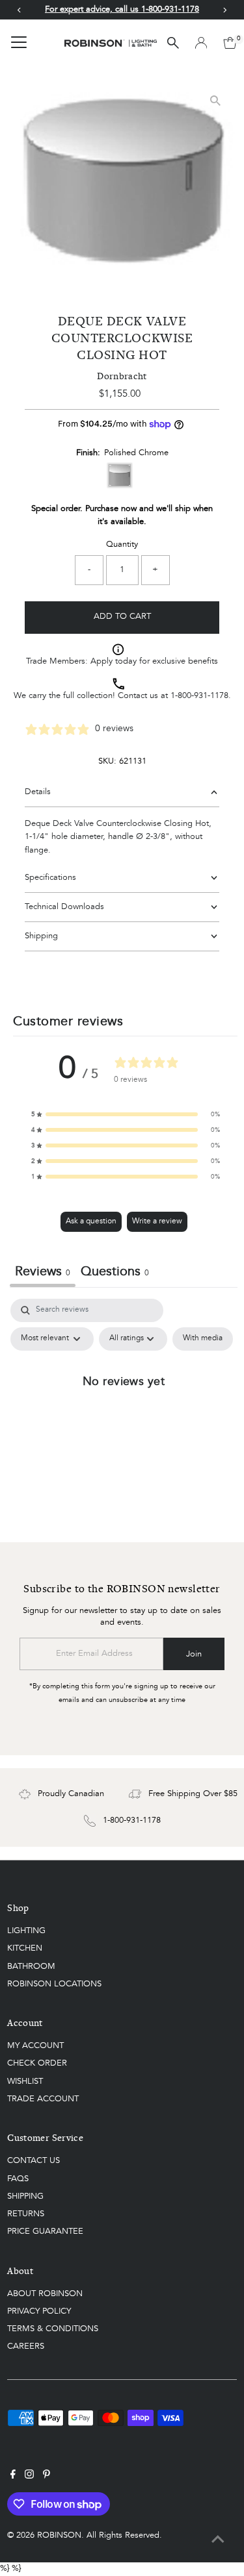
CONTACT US (34, 2161)
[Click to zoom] (216, 100)
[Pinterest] (47, 2477)
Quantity (122, 544)
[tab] (115, 1274)
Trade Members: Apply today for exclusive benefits (122, 661)
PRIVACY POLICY (39, 2311)
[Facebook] (13, 2477)
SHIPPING (25, 2196)
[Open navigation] (19, 43)
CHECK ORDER (37, 2063)
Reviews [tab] (43, 1272)
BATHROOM (31, 1967)
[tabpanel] (124, 1410)
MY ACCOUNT (35, 2046)
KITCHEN (25, 1948)
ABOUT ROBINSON (45, 2294)
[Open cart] (230, 43)
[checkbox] (203, 1339)
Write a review (157, 1221)
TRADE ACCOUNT (43, 2099)
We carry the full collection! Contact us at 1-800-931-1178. (122, 696)
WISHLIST (25, 2082)
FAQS (18, 2179)
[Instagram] (29, 2477)
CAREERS (26, 2346)
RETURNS (26, 2214)
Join (194, 1654)
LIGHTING (26, 1931)
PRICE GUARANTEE (45, 2232)
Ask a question (91, 1221)
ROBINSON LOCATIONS (54, 1984)
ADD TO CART (122, 617)
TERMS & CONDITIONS (53, 2329)
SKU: (107, 761)
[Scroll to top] (218, 2540)
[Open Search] (173, 43)
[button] (126, 1114)
